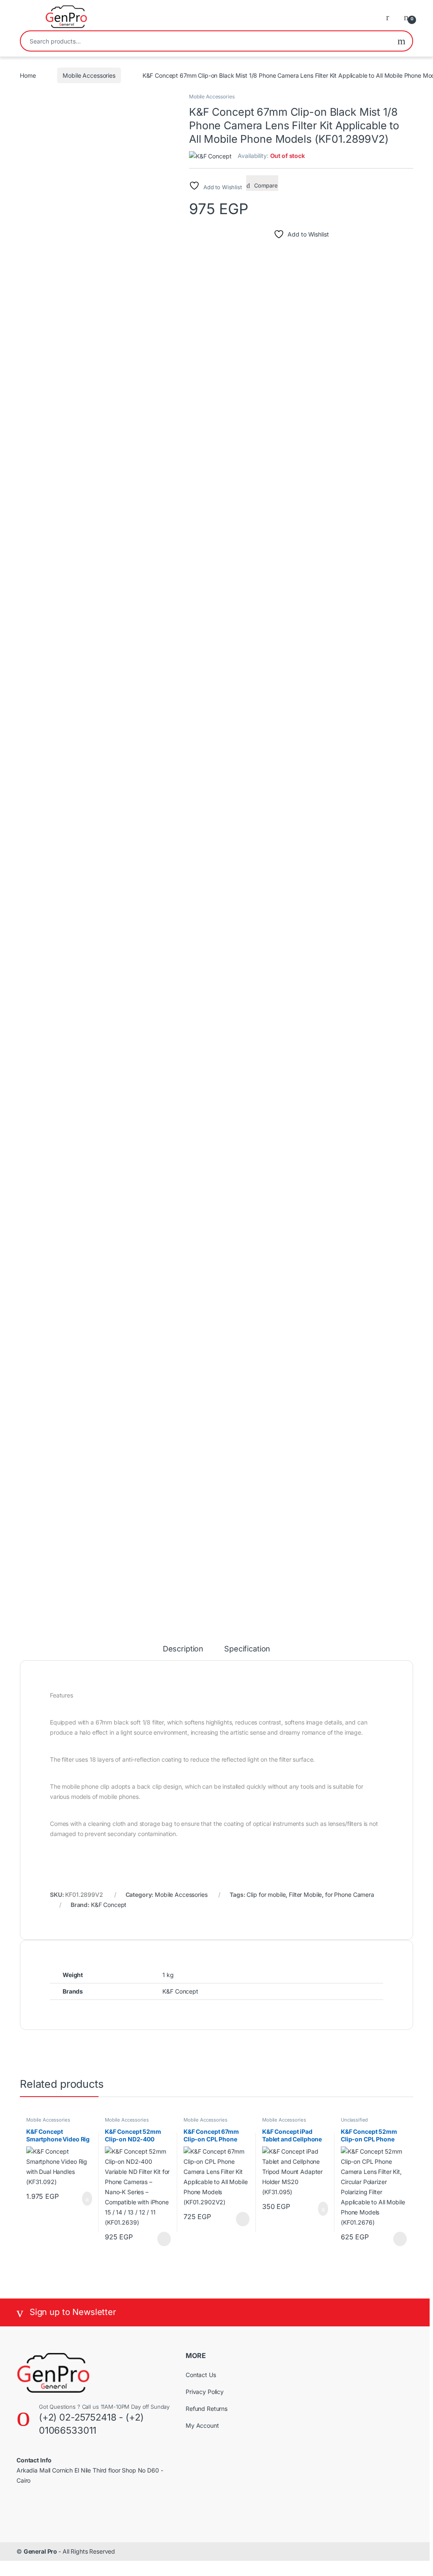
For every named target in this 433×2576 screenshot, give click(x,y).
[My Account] (391, 17)
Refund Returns (207, 2409)
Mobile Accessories (89, 75)
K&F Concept (109, 1905)
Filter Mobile (305, 1895)
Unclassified (354, 2120)
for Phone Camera (350, 1895)
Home (28, 75)
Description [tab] (183, 1649)
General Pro (41, 2551)
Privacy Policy (205, 2392)
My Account (202, 2425)
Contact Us (201, 2375)
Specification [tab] (247, 1649)
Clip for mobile (266, 1895)
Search (401, 41)
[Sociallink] (20, 2508)
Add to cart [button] (86, 2199)
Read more (164, 2239)
